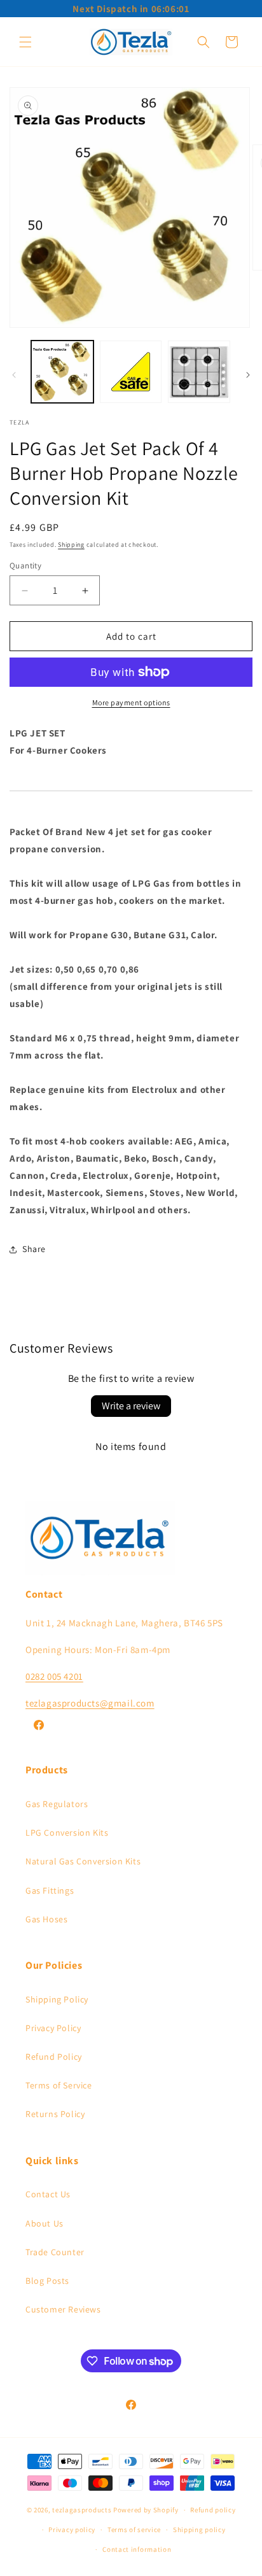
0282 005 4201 (54, 1676)
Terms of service (134, 2530)
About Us (45, 2223)
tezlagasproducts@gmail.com (90, 1703)
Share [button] (34, 1249)
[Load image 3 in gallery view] (199, 372)
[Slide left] (14, 375)
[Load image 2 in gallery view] (131, 372)
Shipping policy (199, 2530)
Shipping (71, 545)
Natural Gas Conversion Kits (83, 1861)
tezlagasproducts (82, 2510)
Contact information (137, 2549)
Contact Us (48, 2194)
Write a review (131, 1406)
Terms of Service (59, 2085)
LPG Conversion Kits (67, 1833)
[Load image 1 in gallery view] (62, 372)
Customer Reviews (63, 2309)
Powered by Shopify (146, 2510)
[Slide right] (248, 375)
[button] (25, 42)
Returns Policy (55, 2114)
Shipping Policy (57, 1999)
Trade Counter (55, 2252)
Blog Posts (47, 2281)
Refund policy (213, 2510)
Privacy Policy (53, 2028)
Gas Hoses (46, 1919)
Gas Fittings (50, 1890)
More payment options (131, 702)
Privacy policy (72, 2530)
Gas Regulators (57, 1804)
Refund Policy (54, 2057)
